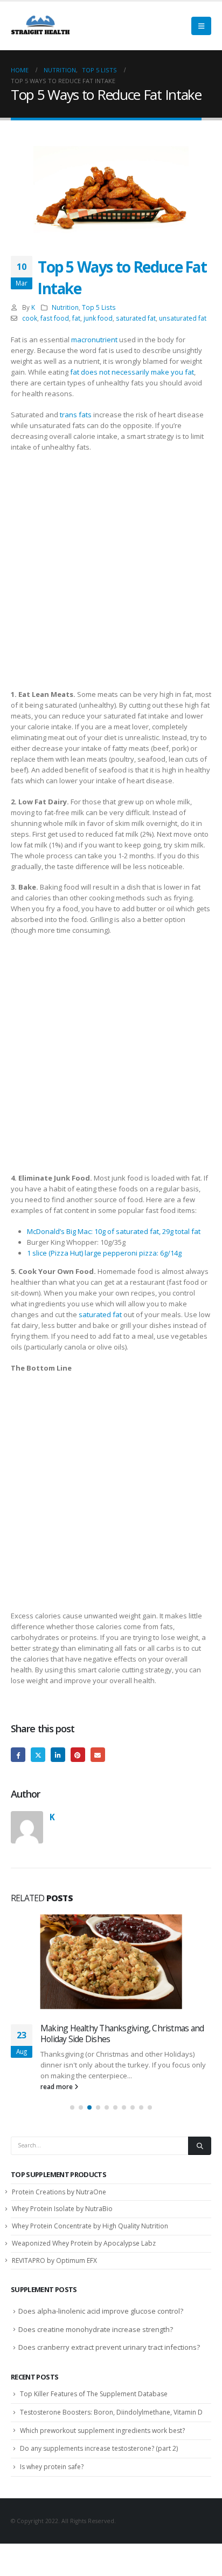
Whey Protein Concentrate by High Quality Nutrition (90, 2226)
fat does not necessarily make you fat (132, 372)
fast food (55, 318)
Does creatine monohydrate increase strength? (96, 2329)
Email (98, 1755)
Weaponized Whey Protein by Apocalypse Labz (84, 2243)
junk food (98, 318)
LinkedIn (58, 1755)
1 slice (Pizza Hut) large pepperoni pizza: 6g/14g (104, 1253)
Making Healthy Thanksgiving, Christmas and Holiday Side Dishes (122, 2033)
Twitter (38, 1755)
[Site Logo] (40, 26)
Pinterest (78, 1755)
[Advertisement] (111, 573)
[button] (201, 26)
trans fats (76, 415)
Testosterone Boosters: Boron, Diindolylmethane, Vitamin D (111, 2412)
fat (76, 318)
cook (30, 318)
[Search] (200, 2146)
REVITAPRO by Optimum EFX (54, 2260)
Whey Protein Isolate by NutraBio (62, 2209)
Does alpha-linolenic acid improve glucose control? (101, 2311)
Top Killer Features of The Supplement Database (94, 2394)
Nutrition (65, 307)
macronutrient (94, 340)
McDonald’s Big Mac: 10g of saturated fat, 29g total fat (114, 1231)
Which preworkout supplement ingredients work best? (102, 2431)
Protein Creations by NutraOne (59, 2192)
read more (57, 2086)
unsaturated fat (183, 318)
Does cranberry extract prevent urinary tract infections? (109, 2347)
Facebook (18, 1755)
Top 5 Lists (99, 307)
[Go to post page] (111, 1962)
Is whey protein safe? (52, 2467)
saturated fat (136, 318)
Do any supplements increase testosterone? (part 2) (99, 2448)
